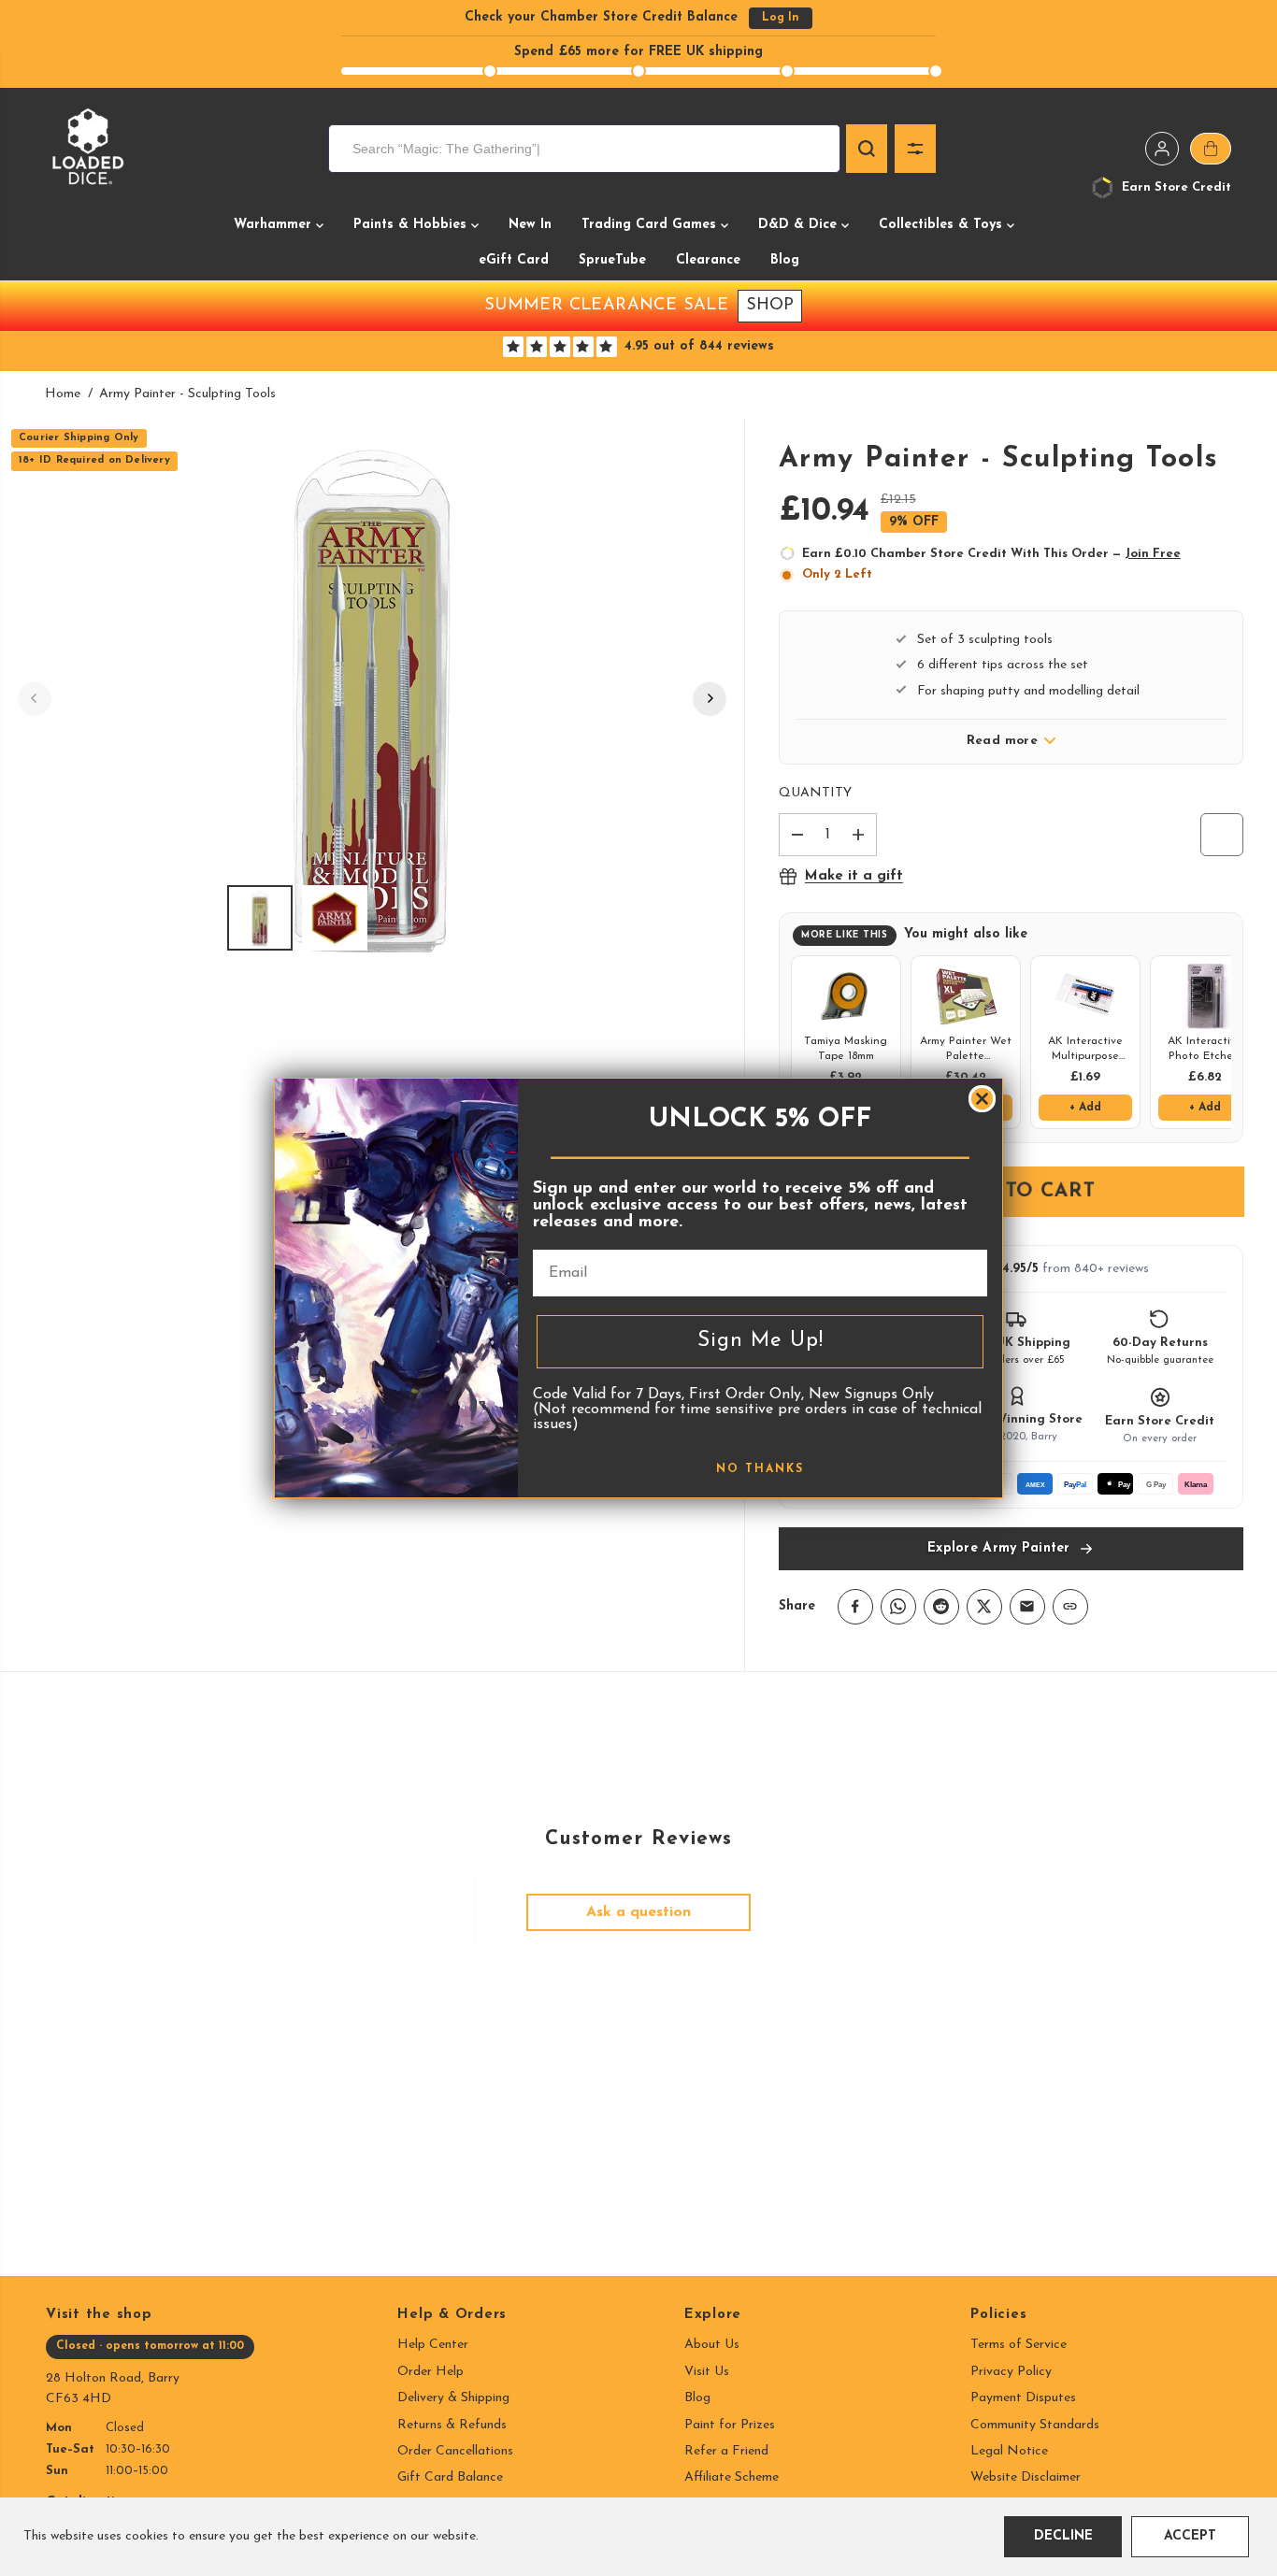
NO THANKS (760, 1469)
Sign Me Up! (760, 1341)
